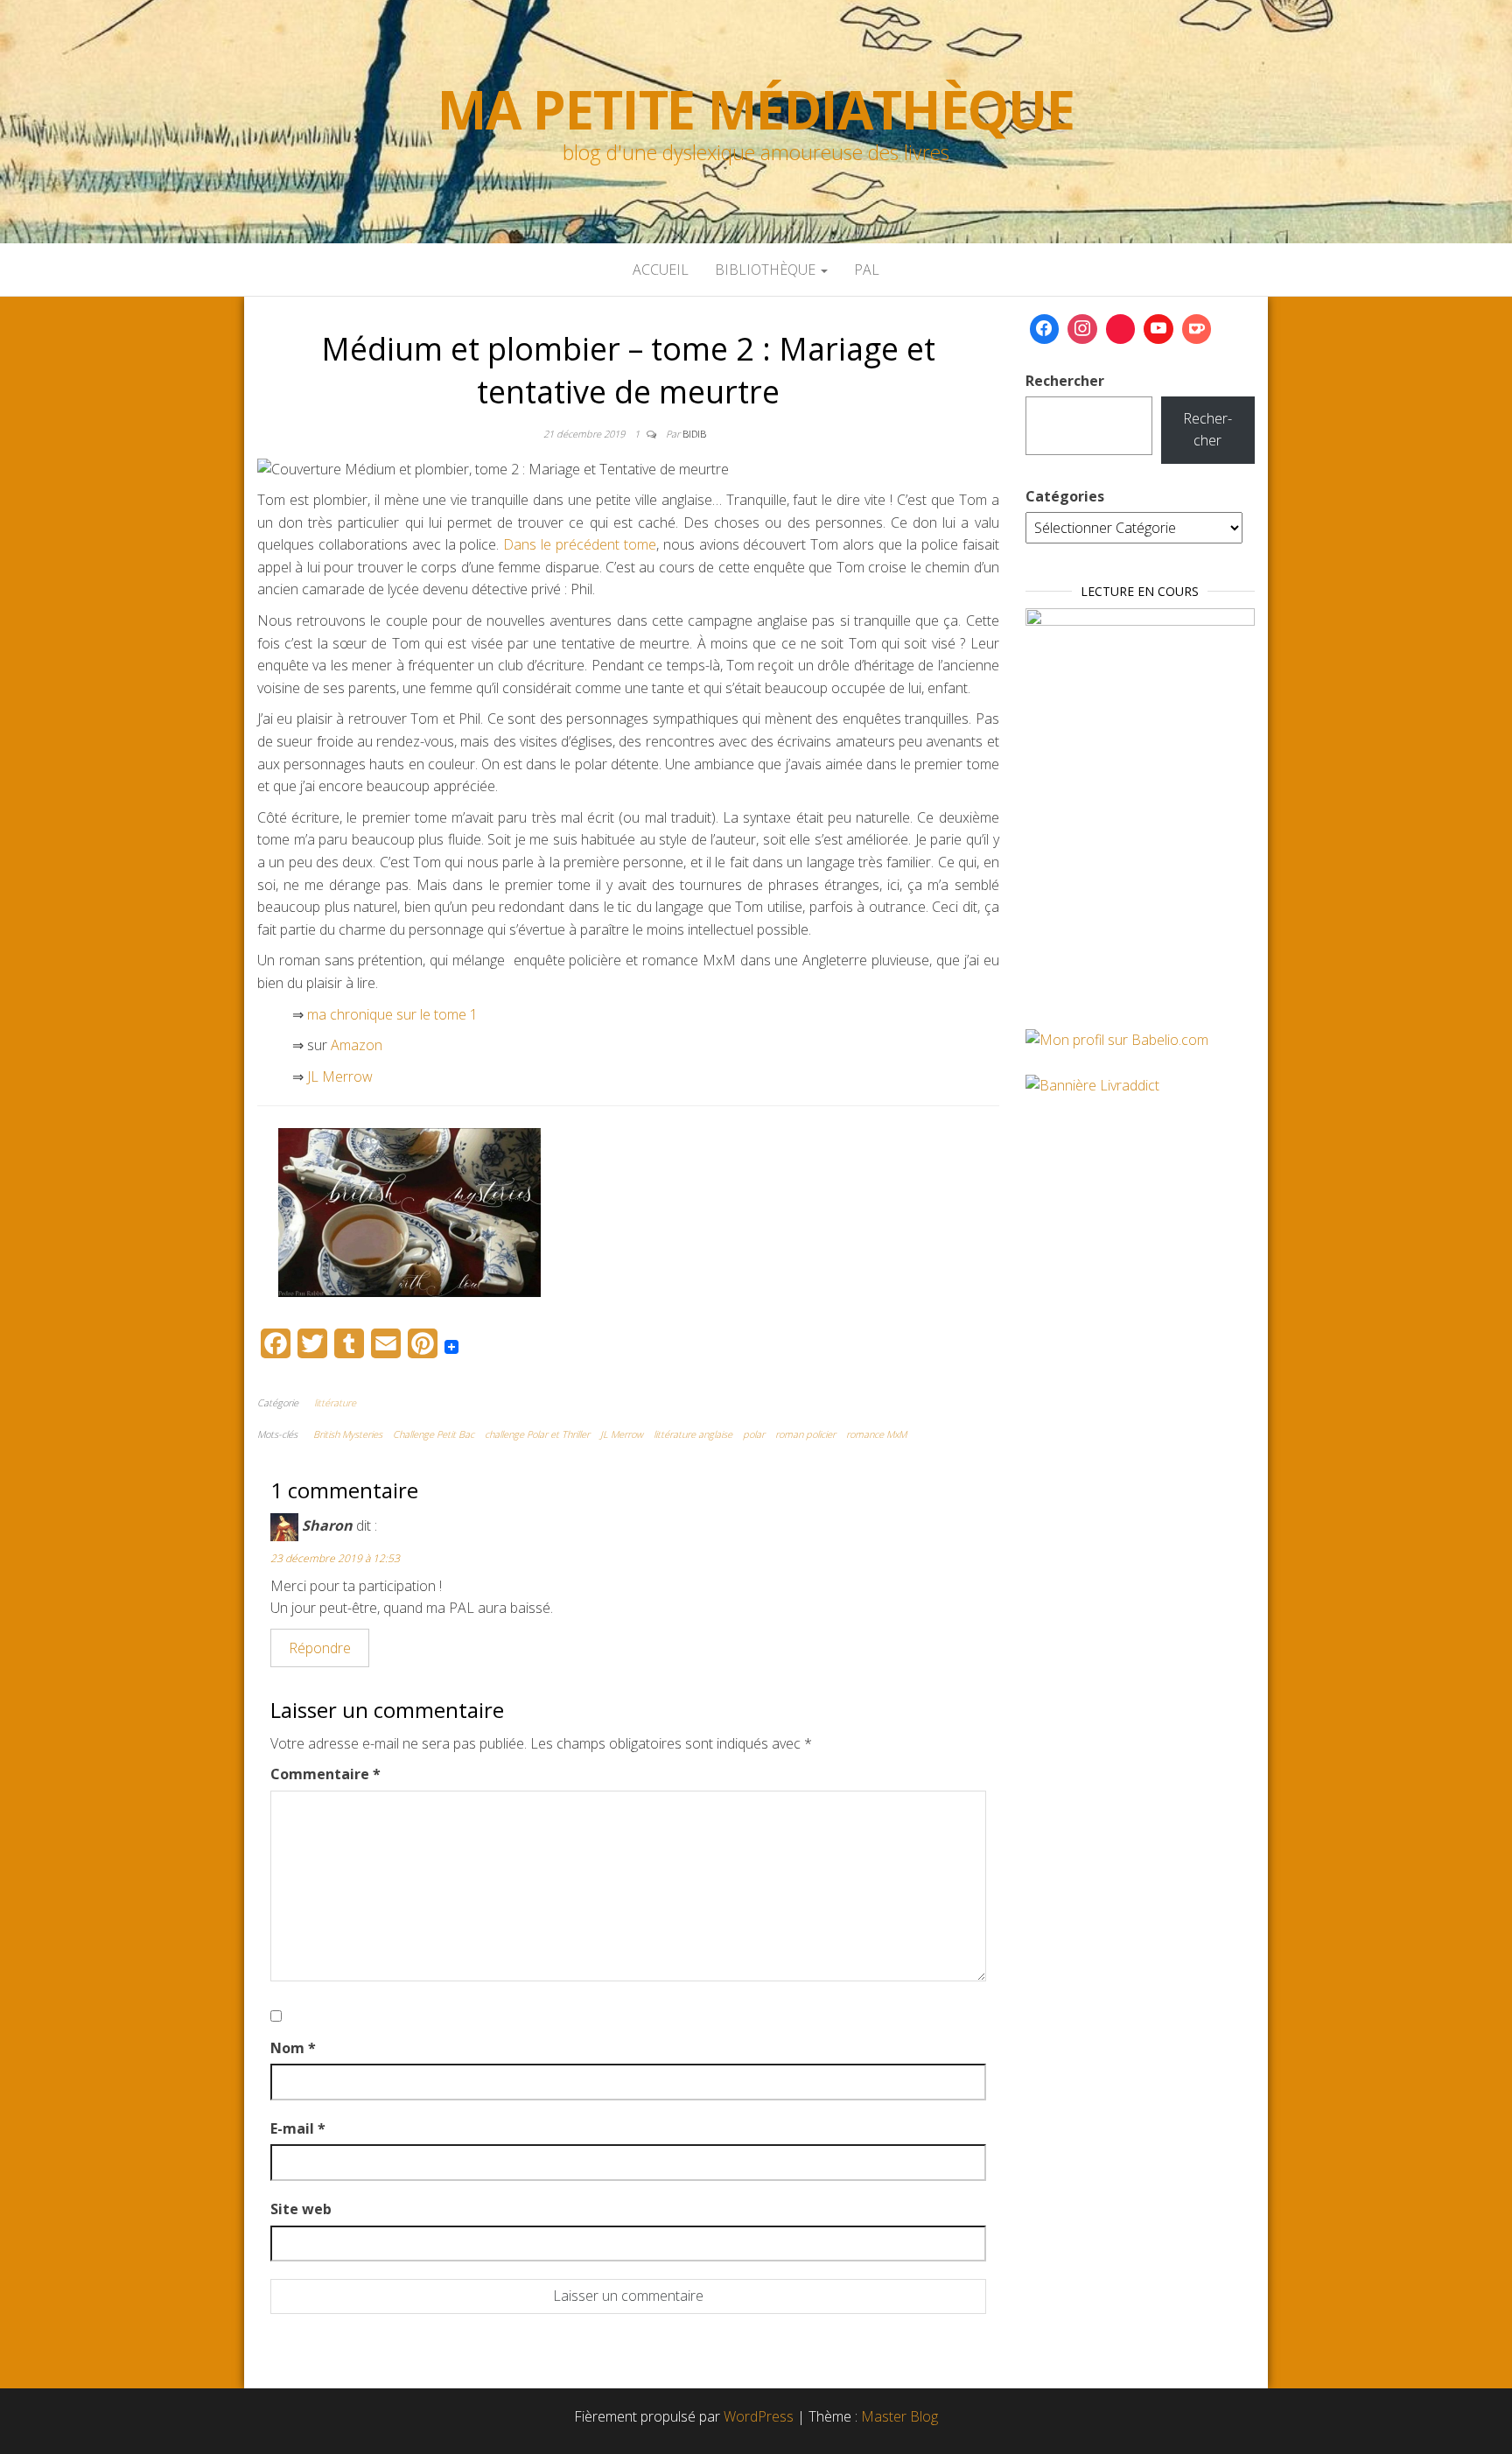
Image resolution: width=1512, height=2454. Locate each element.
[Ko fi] (1197, 329)
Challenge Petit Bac (434, 1434)
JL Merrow (340, 1076)
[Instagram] (1082, 329)
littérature (335, 1402)
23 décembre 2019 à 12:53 (335, 1558)
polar (754, 1434)
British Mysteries (348, 1434)
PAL (867, 270)
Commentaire (325, 1774)
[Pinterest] (1121, 329)
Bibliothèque (767, 270)
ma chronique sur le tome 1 (391, 1014)
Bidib (694, 434)
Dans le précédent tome (580, 544)
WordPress (759, 2416)
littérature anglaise (693, 1434)
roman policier (805, 1434)
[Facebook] (1045, 329)
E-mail (298, 2128)
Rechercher (1065, 381)
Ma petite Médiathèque (756, 109)
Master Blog (899, 2416)
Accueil (661, 270)
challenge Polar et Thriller (537, 1434)
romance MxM (876, 1434)
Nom (293, 2048)
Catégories (1065, 496)
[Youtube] (1158, 329)
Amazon (357, 1045)
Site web (301, 2209)
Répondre (320, 1648)
